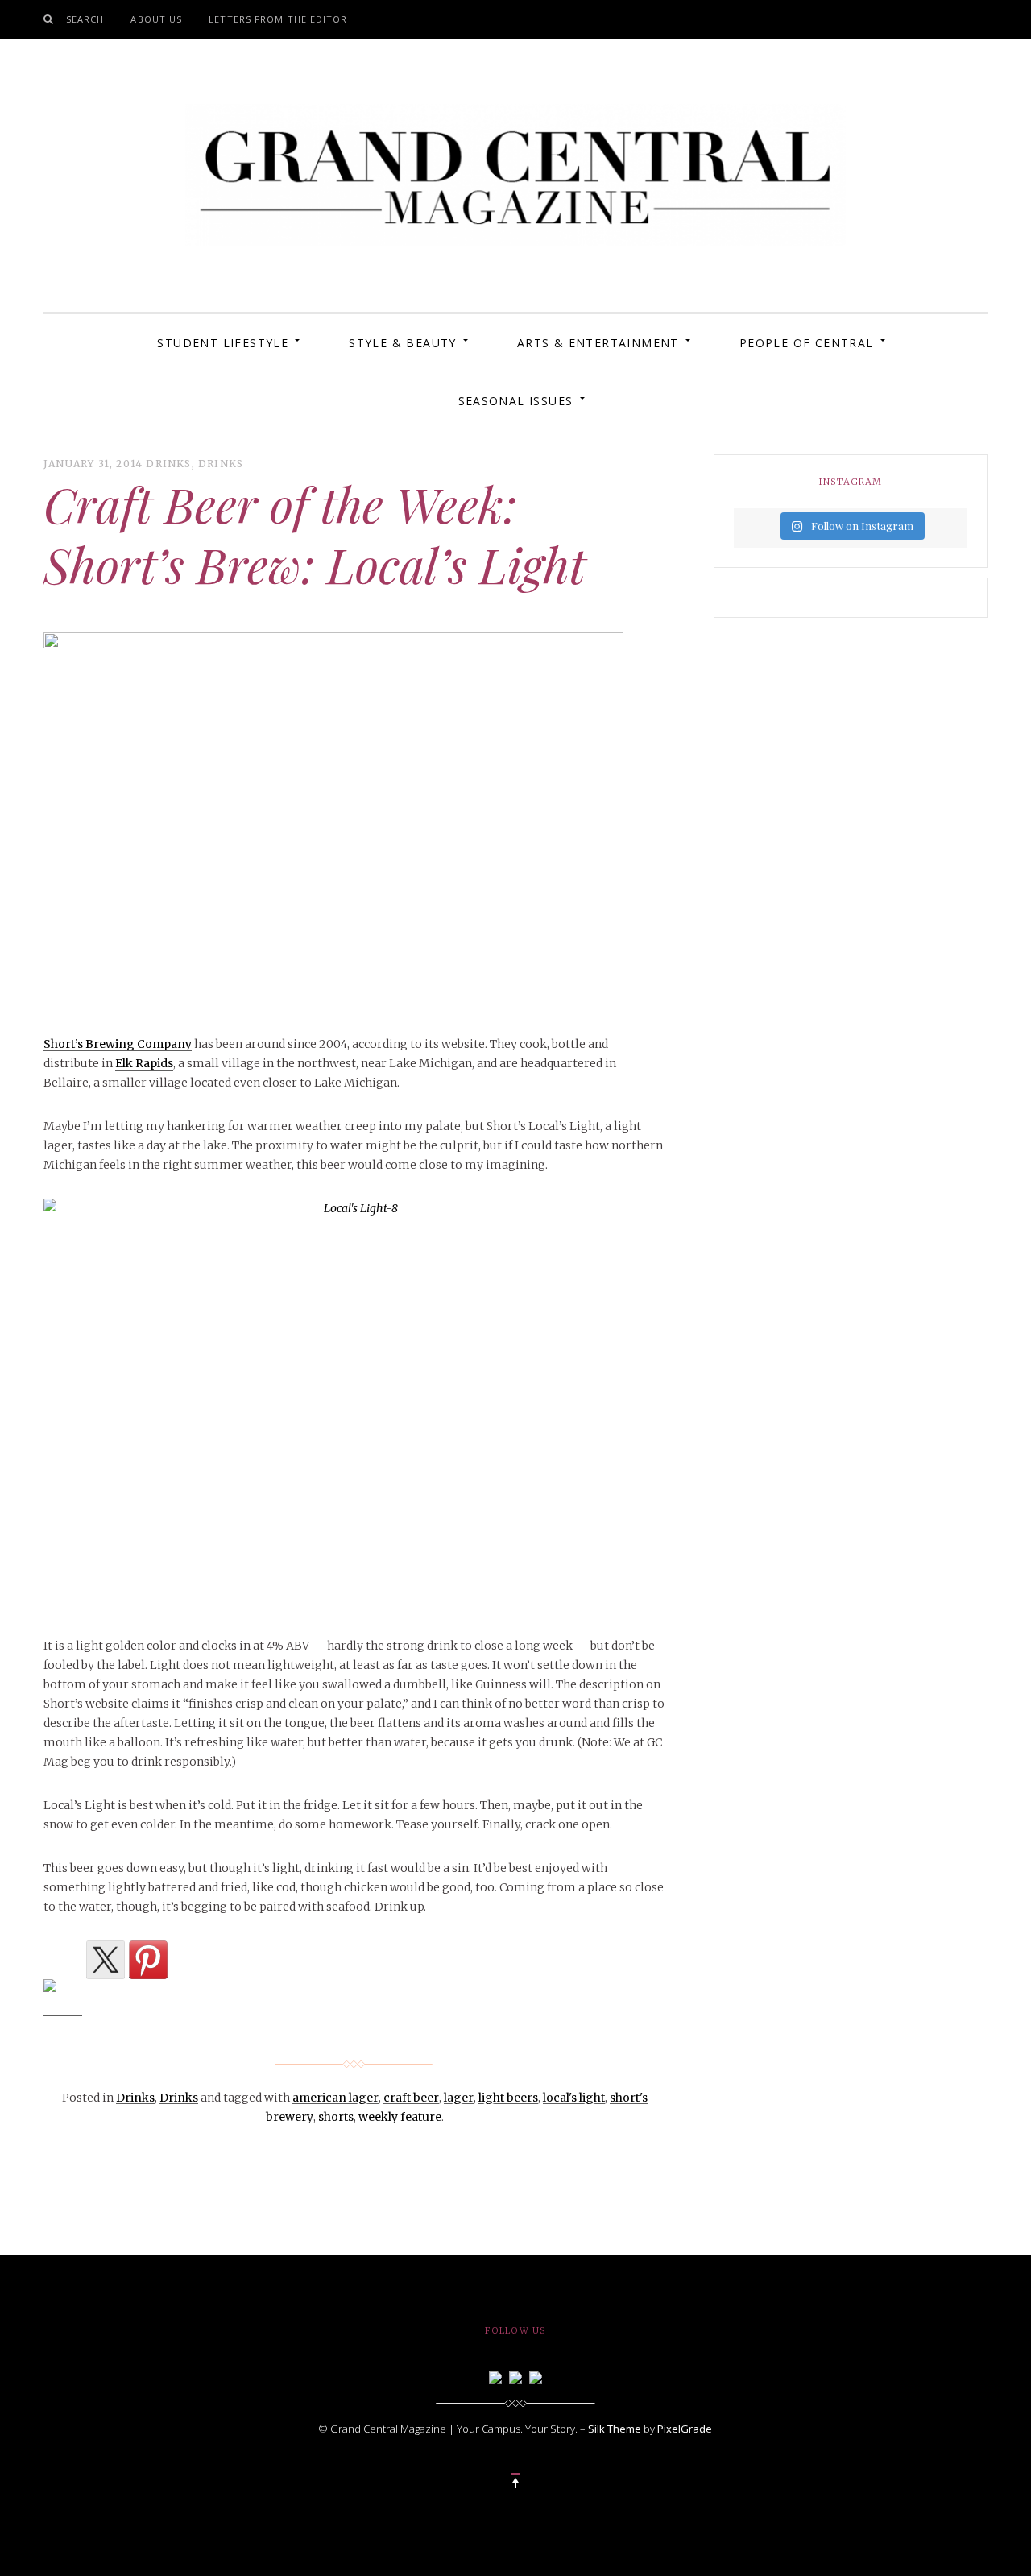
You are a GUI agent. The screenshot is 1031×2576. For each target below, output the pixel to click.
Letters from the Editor (278, 19)
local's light (574, 2098)
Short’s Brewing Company (118, 1044)
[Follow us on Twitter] (515, 2376)
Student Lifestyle (223, 343)
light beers (508, 2098)
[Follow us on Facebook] (495, 2376)
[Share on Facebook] (63, 1998)
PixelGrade (685, 2429)
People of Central (807, 343)
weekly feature (400, 2117)
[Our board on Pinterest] (536, 2376)
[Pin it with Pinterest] (148, 1960)
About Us (156, 19)
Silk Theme (615, 2429)
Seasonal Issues (516, 401)
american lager (335, 2098)
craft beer (411, 2098)
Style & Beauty (403, 343)
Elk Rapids (144, 1063)
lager (459, 2098)
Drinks (168, 464)
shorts (336, 2117)
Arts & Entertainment (598, 343)
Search (85, 19)
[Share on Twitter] (106, 1960)
